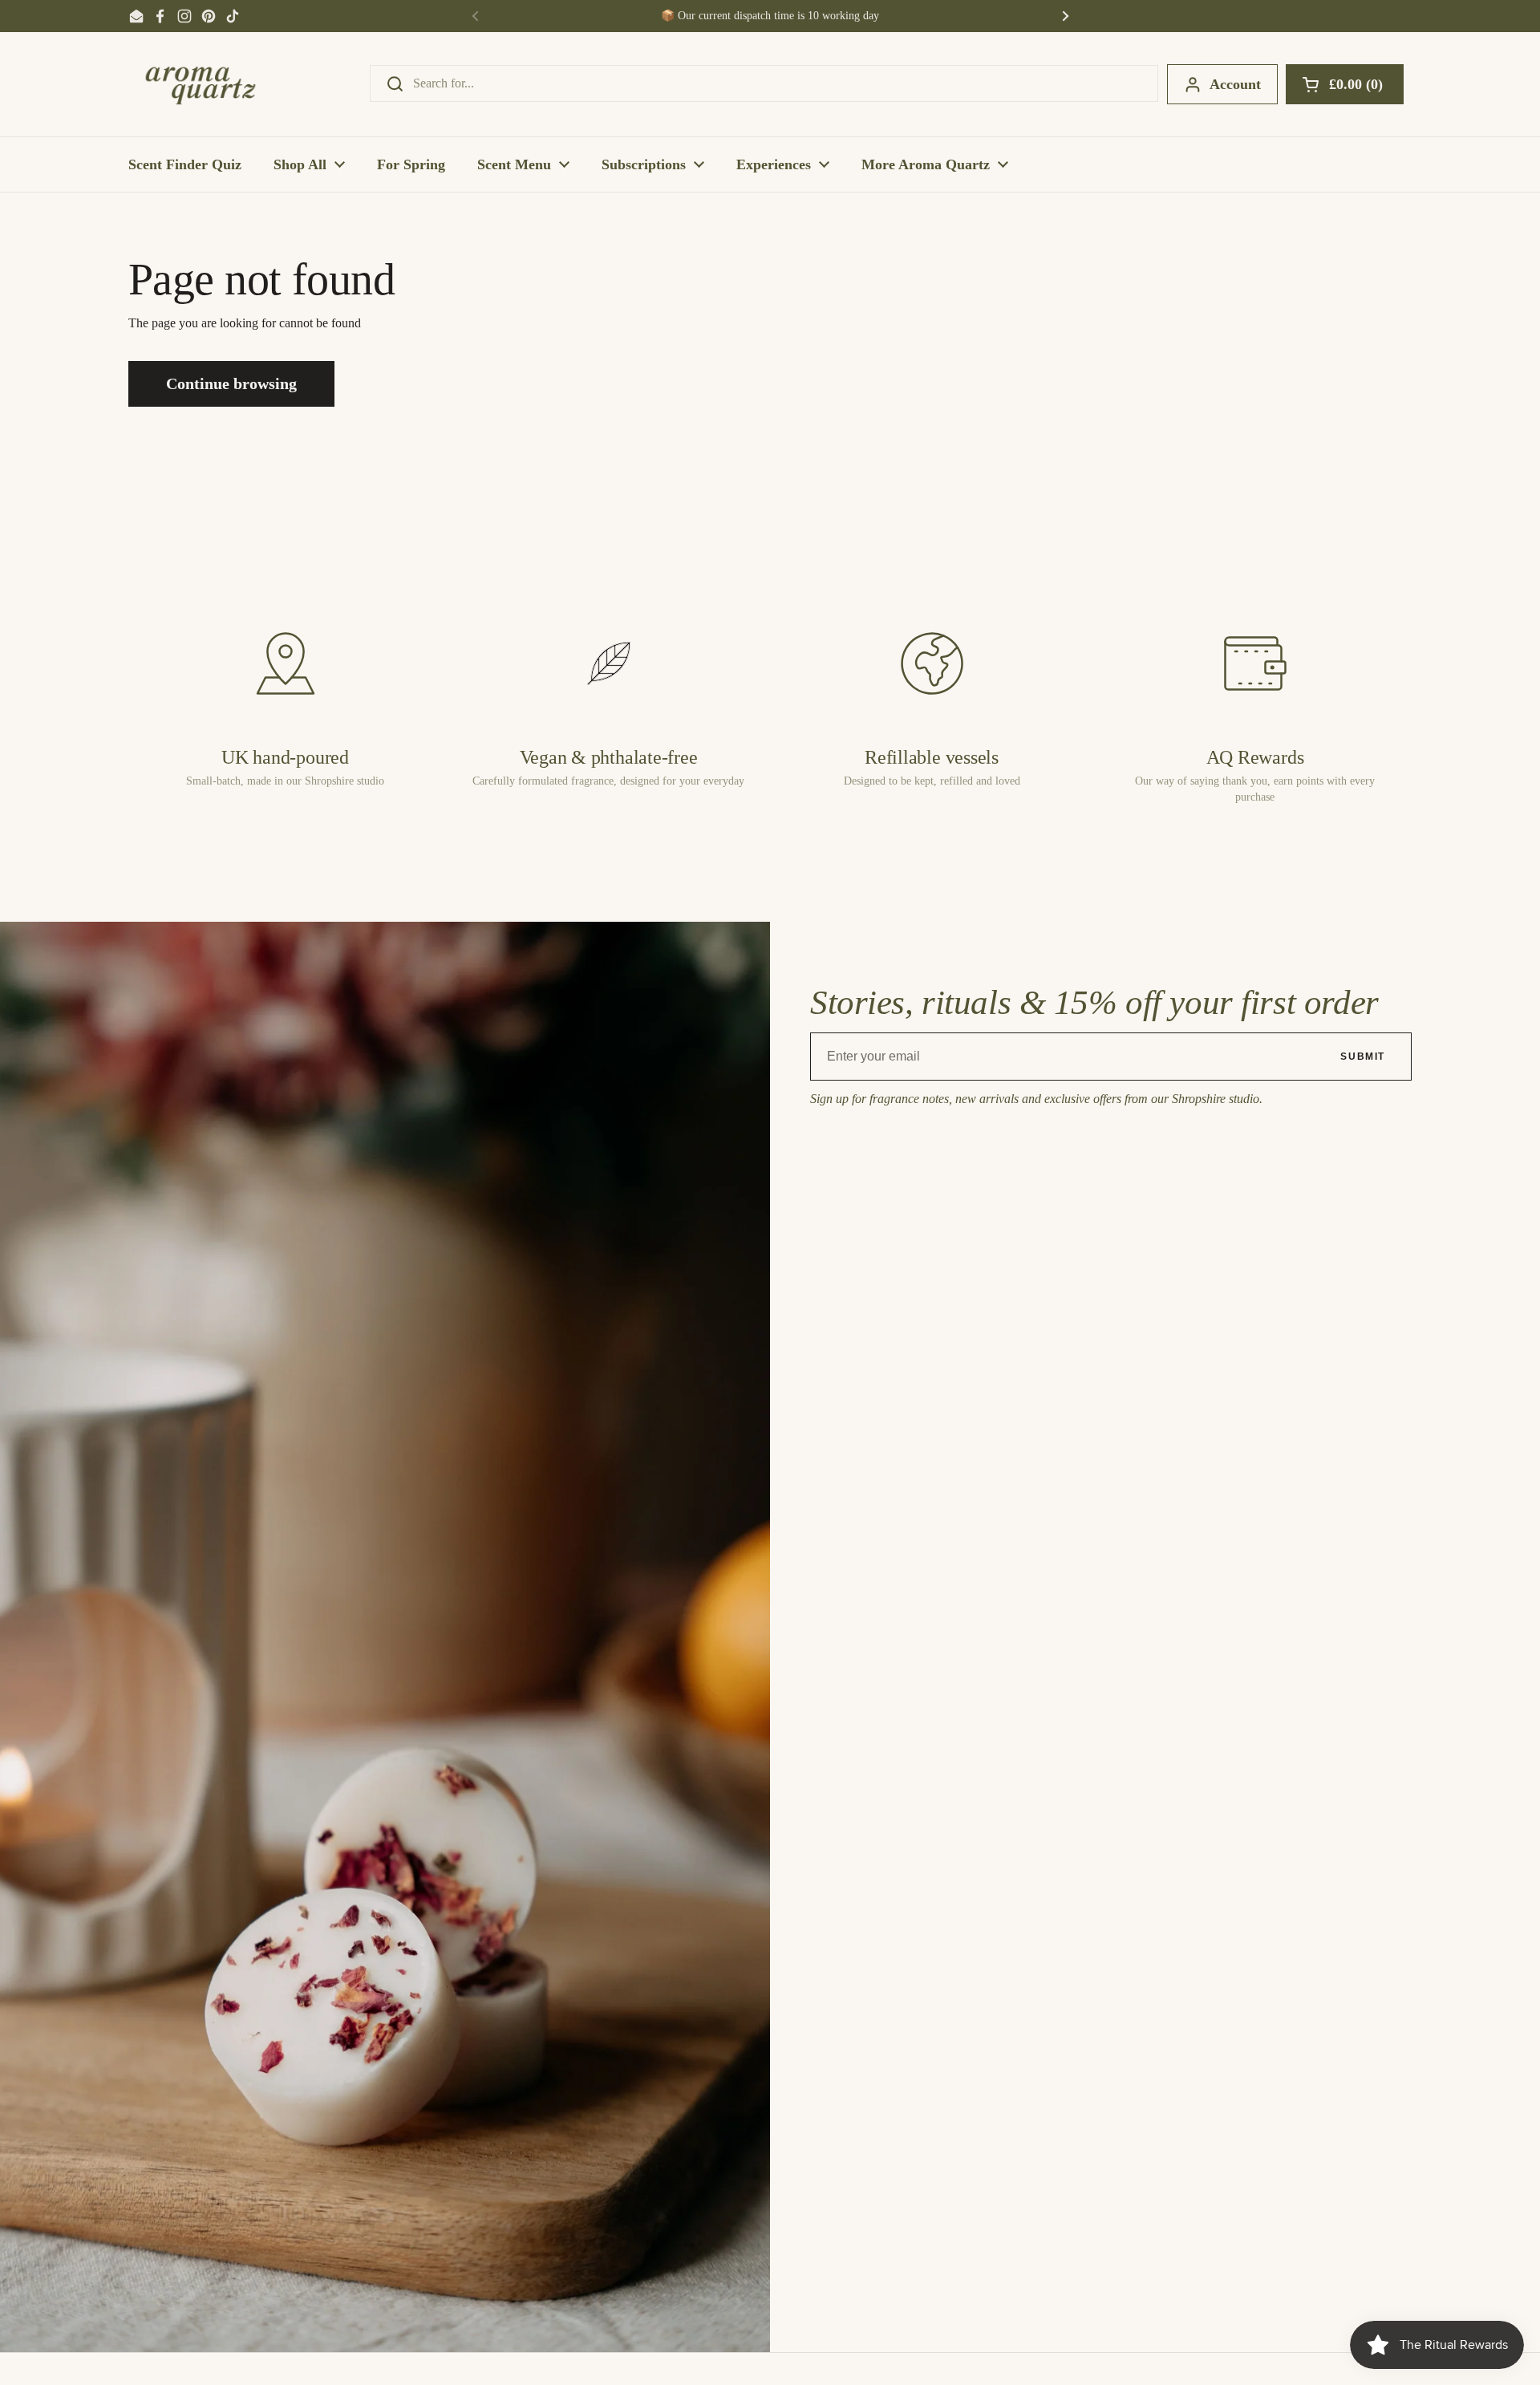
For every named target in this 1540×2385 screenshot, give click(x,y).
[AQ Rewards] (1255, 663)
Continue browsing (231, 383)
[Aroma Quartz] (201, 84)
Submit (1363, 1057)
